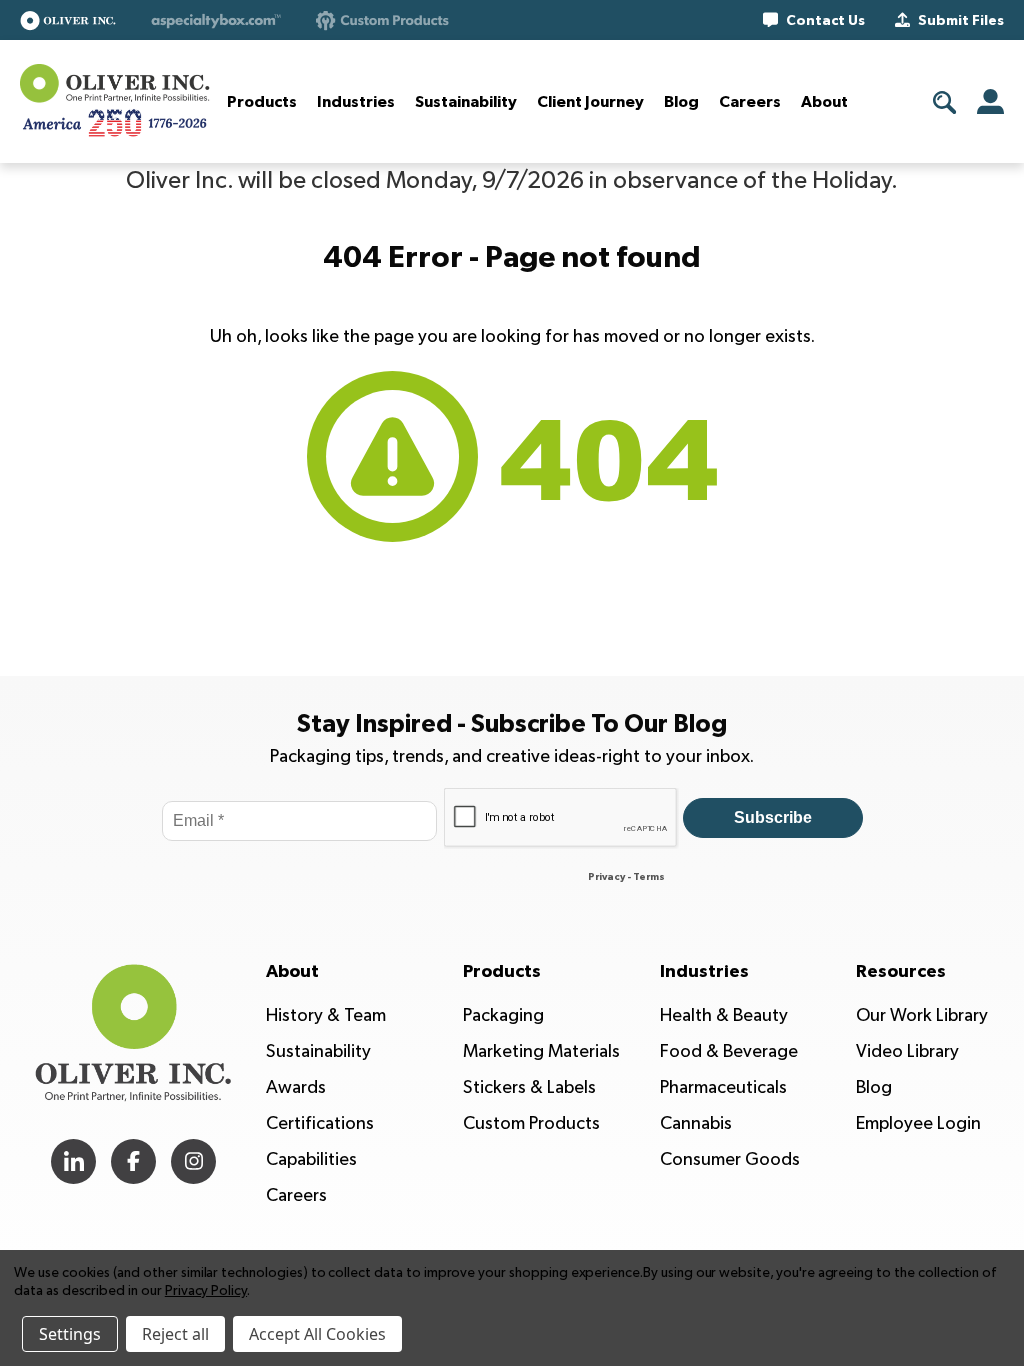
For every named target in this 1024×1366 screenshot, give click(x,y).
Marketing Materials (541, 1051)
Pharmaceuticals (723, 1087)
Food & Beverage (729, 1051)
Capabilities (311, 1159)
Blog (681, 102)
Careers (750, 102)
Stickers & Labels (529, 1087)
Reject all (175, 1334)
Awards (296, 1087)
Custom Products (531, 1123)
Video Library (907, 1051)
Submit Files (961, 21)
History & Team (326, 1015)
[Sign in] (990, 101)
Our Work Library (922, 1015)
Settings (70, 1334)
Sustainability (466, 102)
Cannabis (696, 1123)
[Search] (945, 102)
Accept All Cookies (317, 1334)
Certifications (320, 1123)
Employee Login (918, 1123)
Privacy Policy (206, 1290)
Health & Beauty (724, 1015)
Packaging (503, 1015)
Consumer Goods (730, 1159)
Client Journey (590, 102)
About (824, 102)
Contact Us (825, 21)
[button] (68, 20)
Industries (356, 102)
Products (262, 102)
